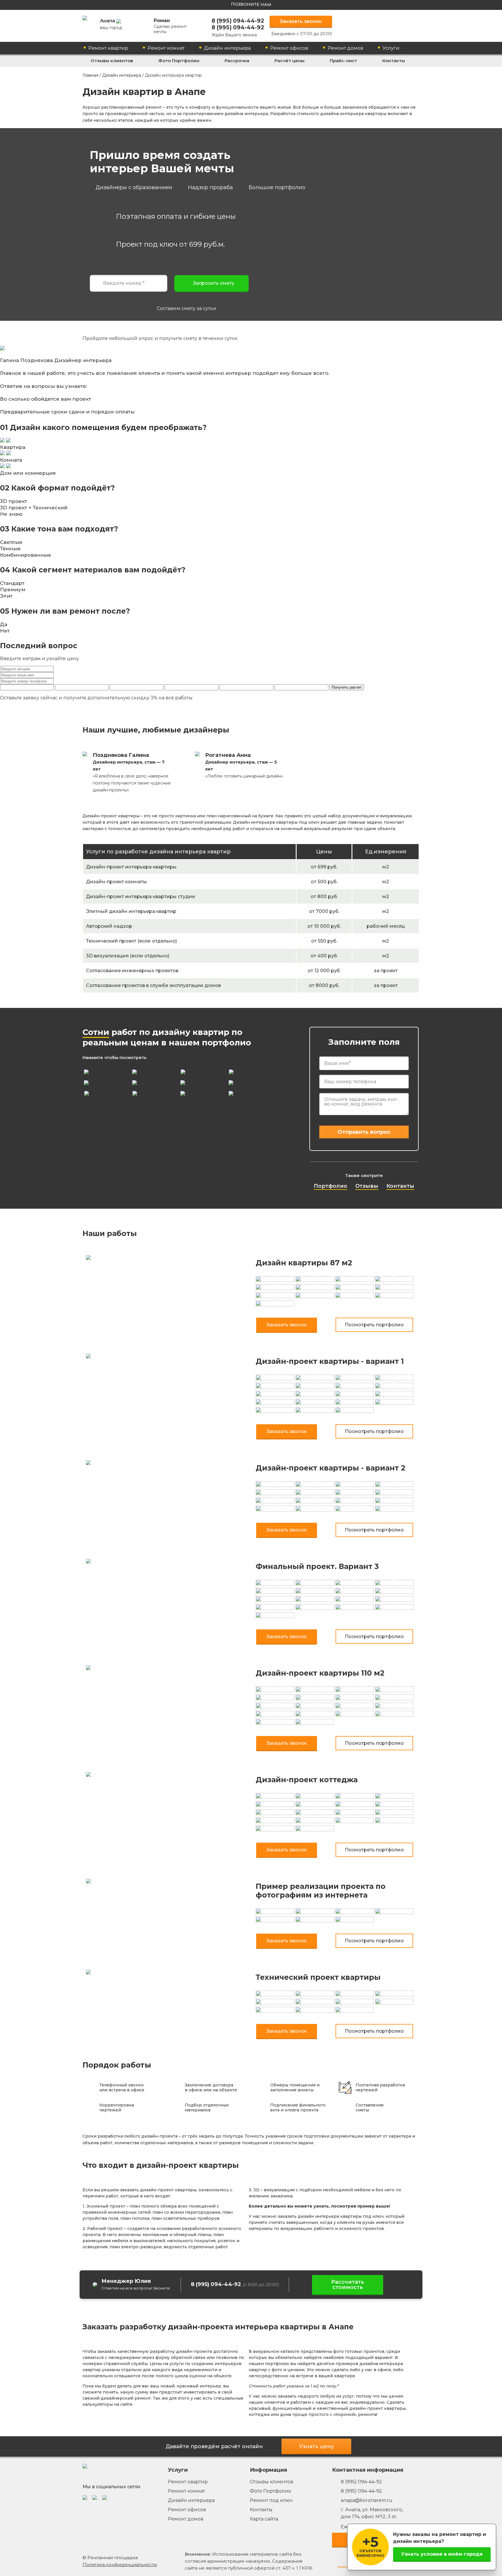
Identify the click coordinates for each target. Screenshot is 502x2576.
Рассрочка (237, 61)
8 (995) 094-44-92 (238, 21)
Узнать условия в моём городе (442, 2554)
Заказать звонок (301, 21)
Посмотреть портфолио (374, 1325)
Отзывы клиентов (112, 61)
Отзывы (367, 1186)
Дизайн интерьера (227, 48)
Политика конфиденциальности (120, 2565)
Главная (90, 75)
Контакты (394, 61)
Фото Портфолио (179, 61)
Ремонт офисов (289, 48)
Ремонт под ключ (271, 2500)
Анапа (111, 24)
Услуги (391, 48)
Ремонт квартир (108, 48)
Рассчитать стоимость (348, 2285)
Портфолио (330, 1186)
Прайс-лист (343, 61)
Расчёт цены (289, 61)
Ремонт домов (345, 48)
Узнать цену (317, 2446)
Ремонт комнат (166, 48)
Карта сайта (264, 2519)
